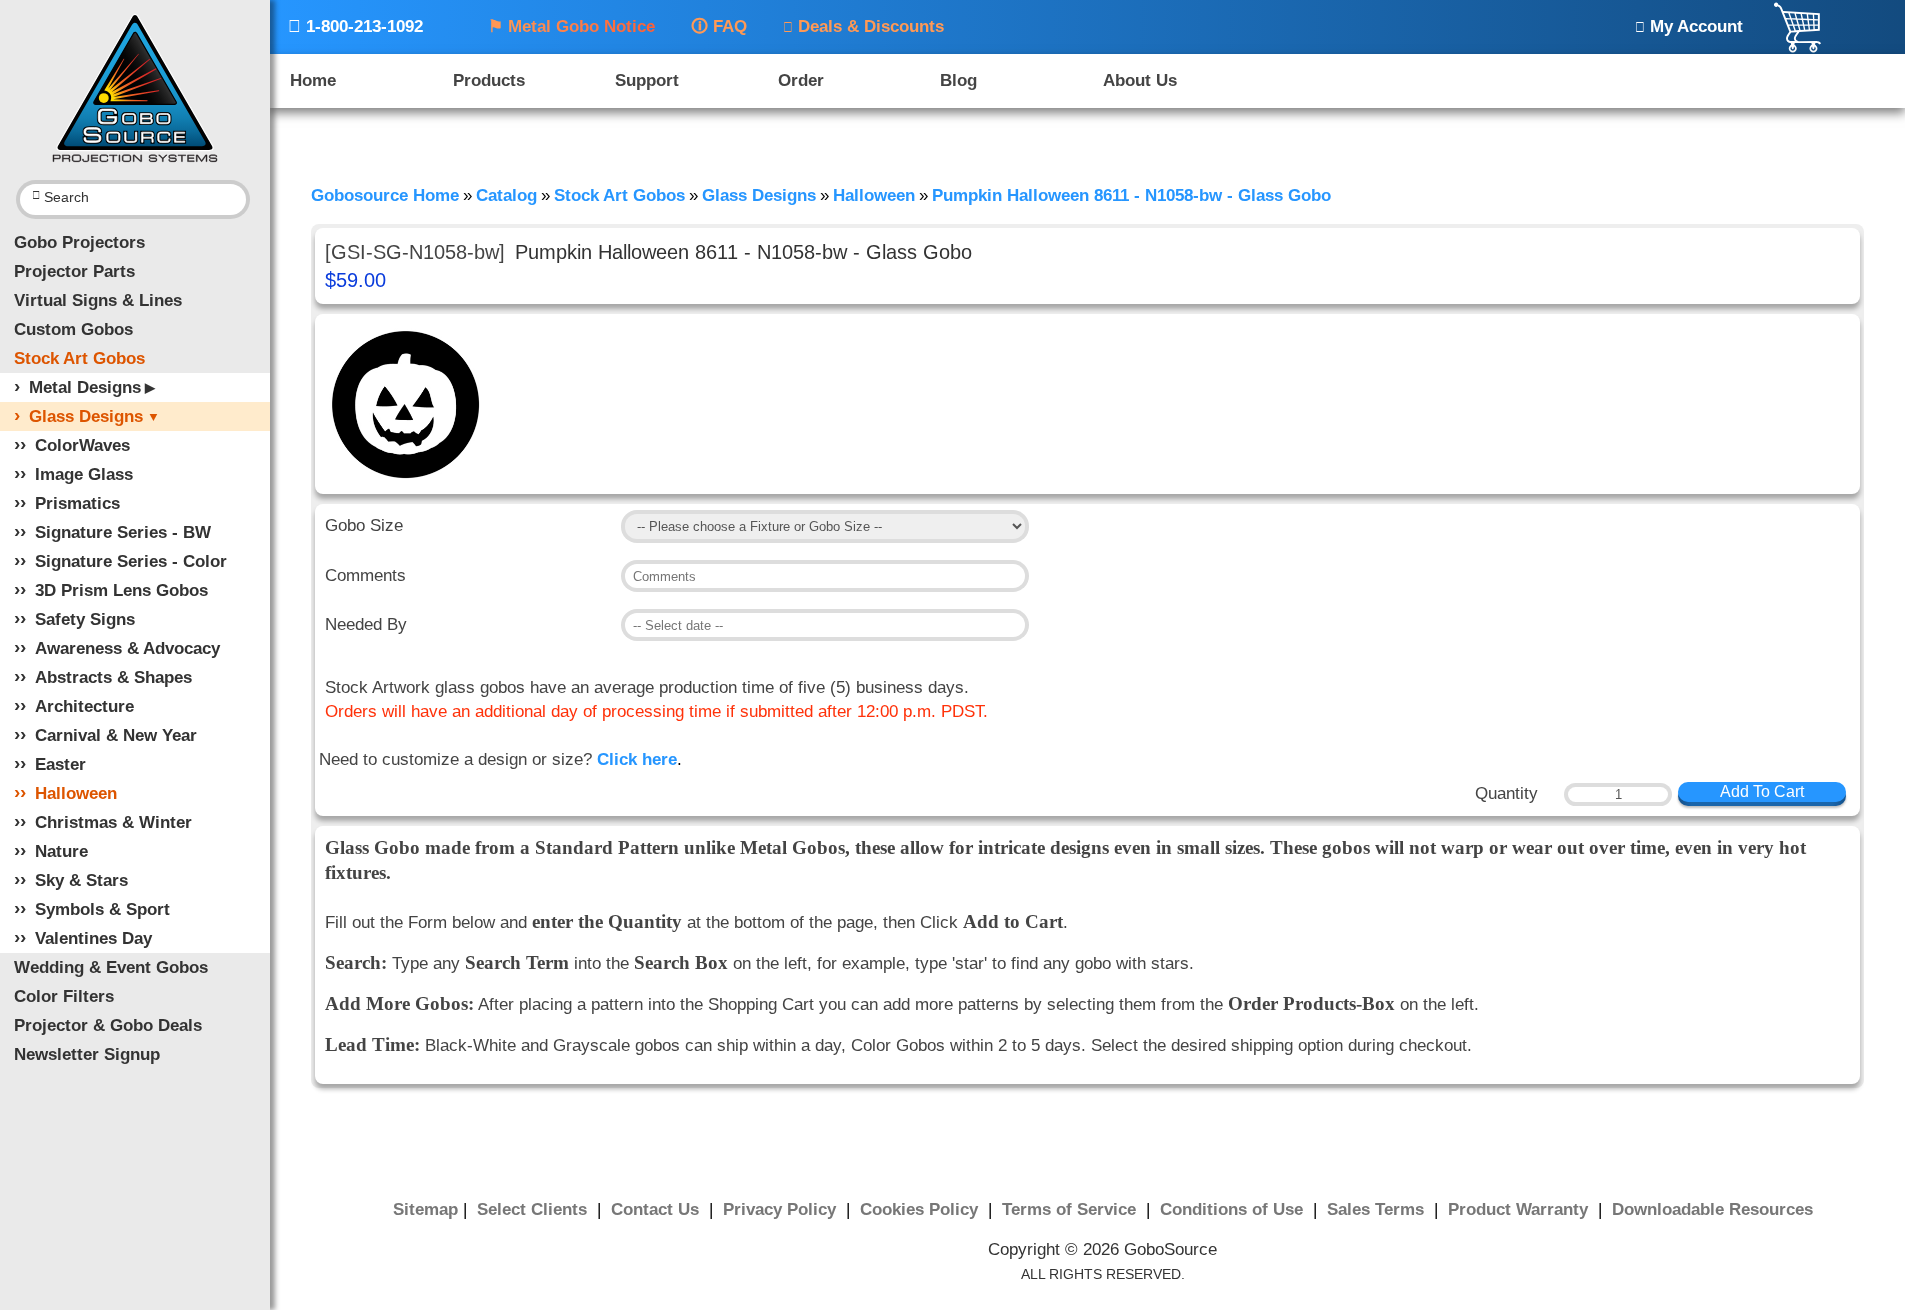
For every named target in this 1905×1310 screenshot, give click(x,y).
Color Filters (64, 996)
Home (313, 80)
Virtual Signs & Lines (98, 300)
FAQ (719, 26)
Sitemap (425, 1209)
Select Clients (534, 1209)
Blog (958, 80)
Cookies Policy (921, 1209)
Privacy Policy (782, 1209)
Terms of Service (1071, 1209)
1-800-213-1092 (355, 26)
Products (489, 80)
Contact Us (657, 1209)
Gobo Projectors (79, 242)
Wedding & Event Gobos (111, 967)
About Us (1140, 80)
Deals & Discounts (863, 26)
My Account (1689, 26)
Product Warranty (1520, 1209)
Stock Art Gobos (79, 358)
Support (647, 80)
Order (801, 80)
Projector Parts (74, 271)
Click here (637, 759)
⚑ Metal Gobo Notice (571, 26)
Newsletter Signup (87, 1054)
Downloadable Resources (1712, 1209)
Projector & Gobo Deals (108, 1025)
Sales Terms (1378, 1209)
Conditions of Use (1234, 1209)
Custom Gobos (73, 329)
